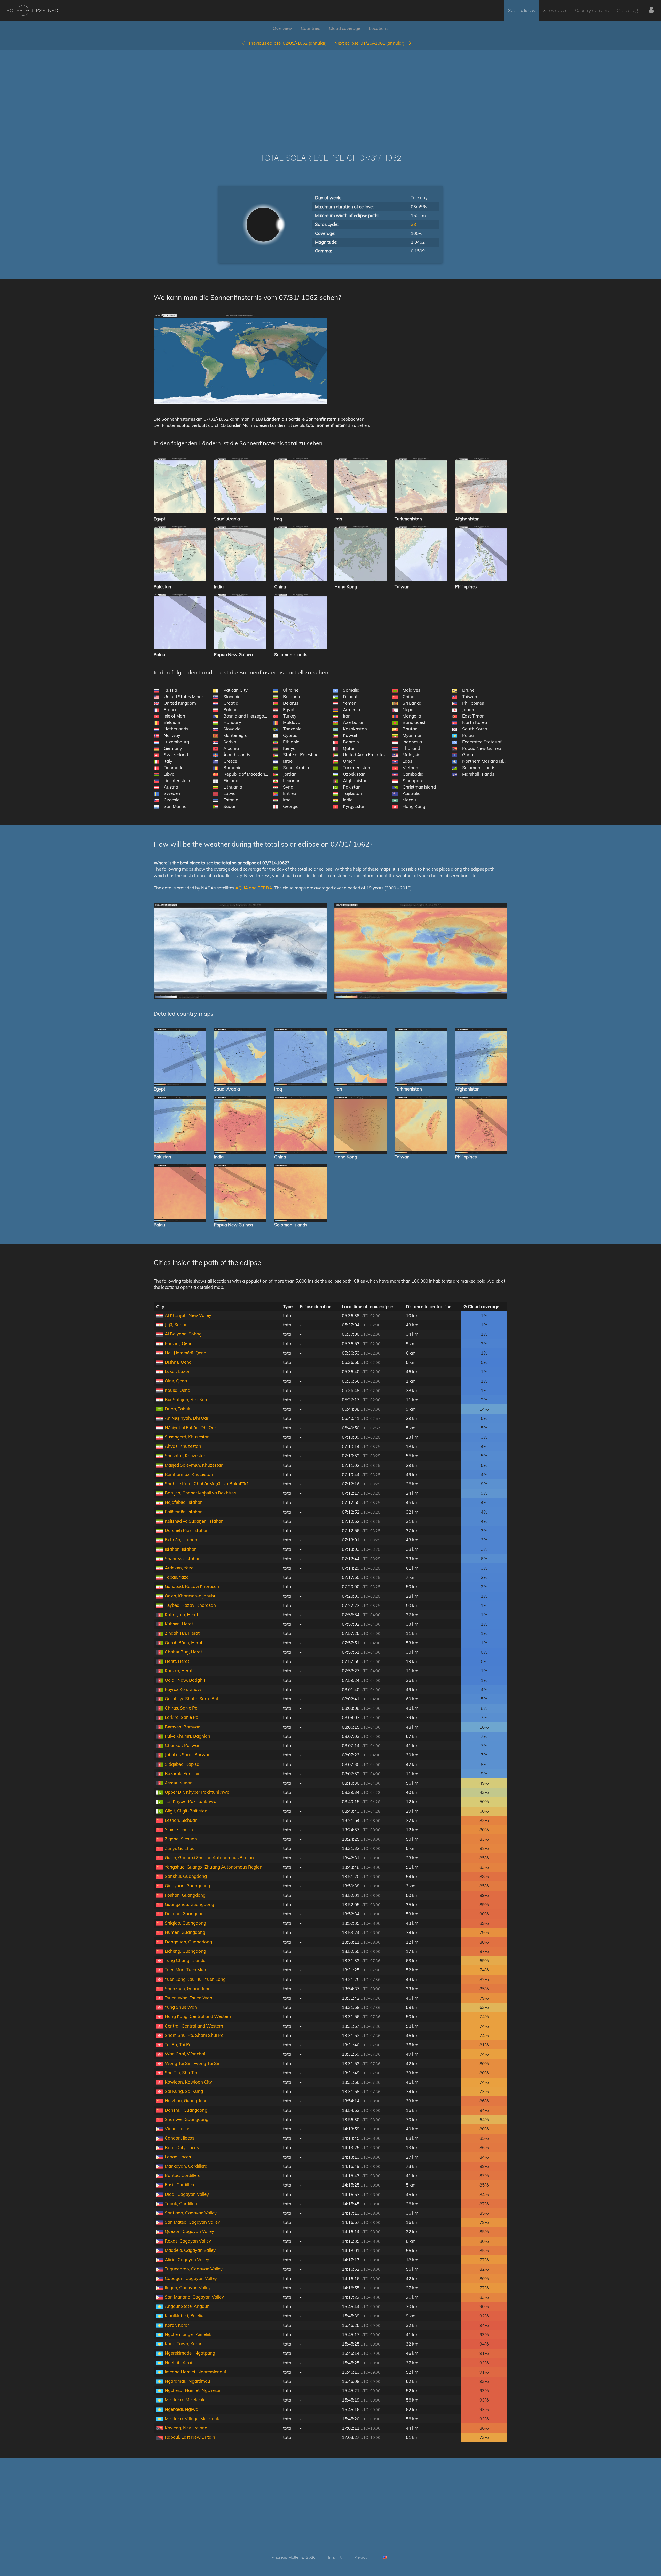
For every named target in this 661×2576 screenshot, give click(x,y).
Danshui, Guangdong (186, 2110)
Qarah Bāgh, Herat (184, 1643)
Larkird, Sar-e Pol (182, 1717)
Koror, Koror (177, 2325)
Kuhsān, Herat (179, 1624)
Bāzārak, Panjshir (182, 1773)
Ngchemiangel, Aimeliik (188, 2334)
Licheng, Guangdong (185, 1951)
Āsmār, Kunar (178, 1783)
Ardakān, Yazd (179, 1568)
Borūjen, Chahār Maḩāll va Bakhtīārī (201, 1493)
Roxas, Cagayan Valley (188, 2241)
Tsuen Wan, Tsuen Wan (188, 1998)
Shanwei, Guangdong (187, 2119)
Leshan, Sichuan (181, 1820)
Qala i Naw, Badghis (185, 1680)
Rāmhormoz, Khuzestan (189, 1474)
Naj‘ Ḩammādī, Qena (186, 1353)
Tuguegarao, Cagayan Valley (194, 2269)
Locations (379, 28)
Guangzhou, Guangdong (189, 1904)
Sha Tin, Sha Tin (181, 2073)
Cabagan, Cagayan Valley (191, 2278)
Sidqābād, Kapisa (182, 1764)
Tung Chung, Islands (185, 1960)
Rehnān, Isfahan (181, 1540)
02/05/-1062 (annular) (288, 43)
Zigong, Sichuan (181, 1839)
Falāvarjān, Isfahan (184, 1512)
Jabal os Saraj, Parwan (188, 1755)
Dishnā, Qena (178, 1362)
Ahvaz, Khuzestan (183, 1446)
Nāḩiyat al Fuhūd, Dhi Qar (190, 1428)
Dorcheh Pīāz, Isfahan (187, 1530)
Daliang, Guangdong (186, 1914)
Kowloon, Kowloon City (188, 2082)
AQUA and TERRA (254, 888)
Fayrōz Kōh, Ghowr (184, 1689)
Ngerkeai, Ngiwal (182, 2409)
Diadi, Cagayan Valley (187, 2194)
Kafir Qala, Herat (182, 1614)
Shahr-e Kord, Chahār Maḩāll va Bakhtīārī (206, 1484)
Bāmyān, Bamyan (183, 1727)
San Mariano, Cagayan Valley (194, 2297)
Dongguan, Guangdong (188, 1942)
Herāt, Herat (177, 1661)
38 (413, 224)
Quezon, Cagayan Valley (189, 2231)
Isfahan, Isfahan (181, 1549)
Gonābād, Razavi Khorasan (192, 1586)
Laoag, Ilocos (178, 2157)
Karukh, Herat (179, 1670)
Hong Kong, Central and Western (198, 2016)
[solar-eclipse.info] (32, 10)
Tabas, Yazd (177, 1577)
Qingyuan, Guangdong (187, 1885)
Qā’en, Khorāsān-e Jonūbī (190, 1596)
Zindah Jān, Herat (182, 1633)
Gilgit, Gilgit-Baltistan (186, 1811)
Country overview (592, 10)
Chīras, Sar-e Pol (182, 1708)
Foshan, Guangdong (185, 1895)
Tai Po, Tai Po (178, 2044)
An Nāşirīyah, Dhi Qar (187, 1418)
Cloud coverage (345, 28)
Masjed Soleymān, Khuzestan (194, 1465)
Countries (310, 28)
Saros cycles (555, 10)
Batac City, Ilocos (182, 2147)
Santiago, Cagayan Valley (191, 2213)
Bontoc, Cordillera (183, 2175)
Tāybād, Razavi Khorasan (190, 1605)
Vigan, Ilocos (177, 2129)
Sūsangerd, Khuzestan (187, 1437)
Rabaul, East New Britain (190, 2437)
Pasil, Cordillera (180, 2185)
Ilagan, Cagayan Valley (188, 2288)
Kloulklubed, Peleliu (184, 2315)
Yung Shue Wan (181, 2007)
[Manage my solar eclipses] (651, 10)
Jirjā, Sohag (176, 1325)
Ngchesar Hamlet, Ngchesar (193, 2390)
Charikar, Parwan (183, 1745)
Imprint (335, 2557)
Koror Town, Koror (183, 2344)
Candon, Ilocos (179, 2138)
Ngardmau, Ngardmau (187, 2381)
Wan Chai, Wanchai (185, 2054)
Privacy (361, 2557)
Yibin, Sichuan (179, 1829)
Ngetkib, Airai (178, 2362)
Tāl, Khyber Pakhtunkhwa (191, 1801)
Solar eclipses (522, 10)
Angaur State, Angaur (187, 2306)
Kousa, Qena (178, 1390)
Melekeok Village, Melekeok (192, 2418)
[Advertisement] (330, 94)
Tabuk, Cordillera (182, 2203)
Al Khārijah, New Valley (188, 1315)
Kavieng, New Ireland (186, 2428)
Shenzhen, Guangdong (188, 1988)
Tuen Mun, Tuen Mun (185, 1970)
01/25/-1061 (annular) (371, 43)
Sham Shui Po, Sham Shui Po (194, 2035)
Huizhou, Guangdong (186, 2100)
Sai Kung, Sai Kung (184, 2091)
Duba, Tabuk (178, 1409)
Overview (282, 28)
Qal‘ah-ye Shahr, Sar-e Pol (191, 1699)
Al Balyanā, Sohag (183, 1334)
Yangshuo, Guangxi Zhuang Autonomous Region (214, 1867)
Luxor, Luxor (177, 1371)
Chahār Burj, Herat (183, 1652)
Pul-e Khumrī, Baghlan (187, 1736)
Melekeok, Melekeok (185, 2400)
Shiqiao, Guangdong (185, 1923)
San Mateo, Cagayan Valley (192, 2222)
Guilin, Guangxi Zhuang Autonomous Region (209, 1858)
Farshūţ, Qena (179, 1343)
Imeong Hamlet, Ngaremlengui (195, 2372)
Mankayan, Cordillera (186, 2166)
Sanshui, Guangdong (186, 1876)
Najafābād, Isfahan (184, 1502)
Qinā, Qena (176, 1381)
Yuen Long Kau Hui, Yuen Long (195, 1979)
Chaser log (627, 10)
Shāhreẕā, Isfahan (183, 1558)
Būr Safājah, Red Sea (186, 1399)
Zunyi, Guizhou (180, 1848)
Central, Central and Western (194, 2026)
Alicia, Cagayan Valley (187, 2259)
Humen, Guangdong (185, 1932)
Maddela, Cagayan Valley (190, 2250)
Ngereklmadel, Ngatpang (190, 2353)
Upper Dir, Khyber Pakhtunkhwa (197, 1792)
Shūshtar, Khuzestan (186, 1455)
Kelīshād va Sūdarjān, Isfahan (194, 1521)
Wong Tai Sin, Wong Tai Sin (193, 2063)
